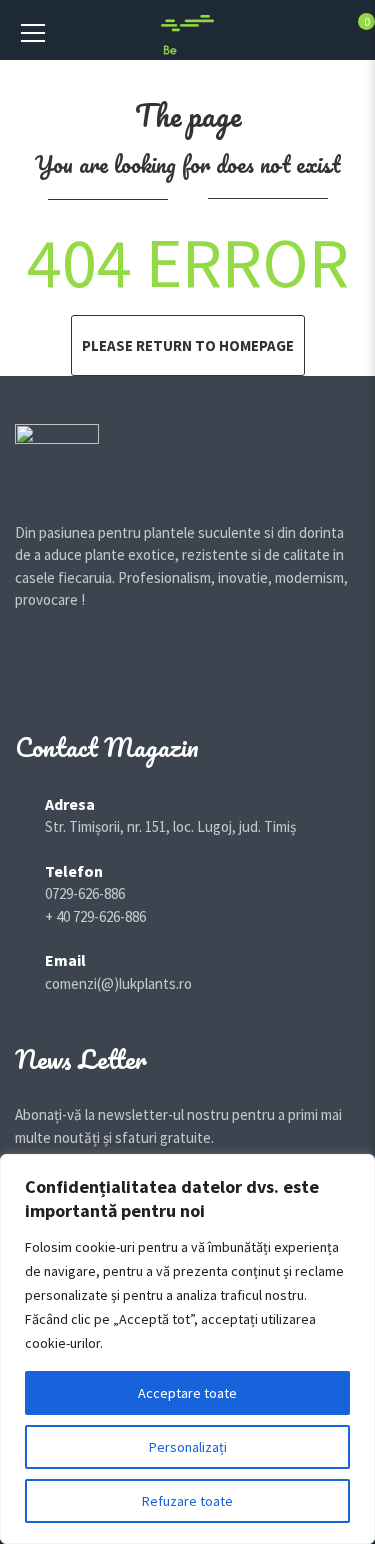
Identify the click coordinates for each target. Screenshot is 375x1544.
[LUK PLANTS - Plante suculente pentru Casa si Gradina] (187, 33)
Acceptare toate (187, 1393)
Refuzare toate (187, 1501)
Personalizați (188, 1447)
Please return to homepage (188, 345)
